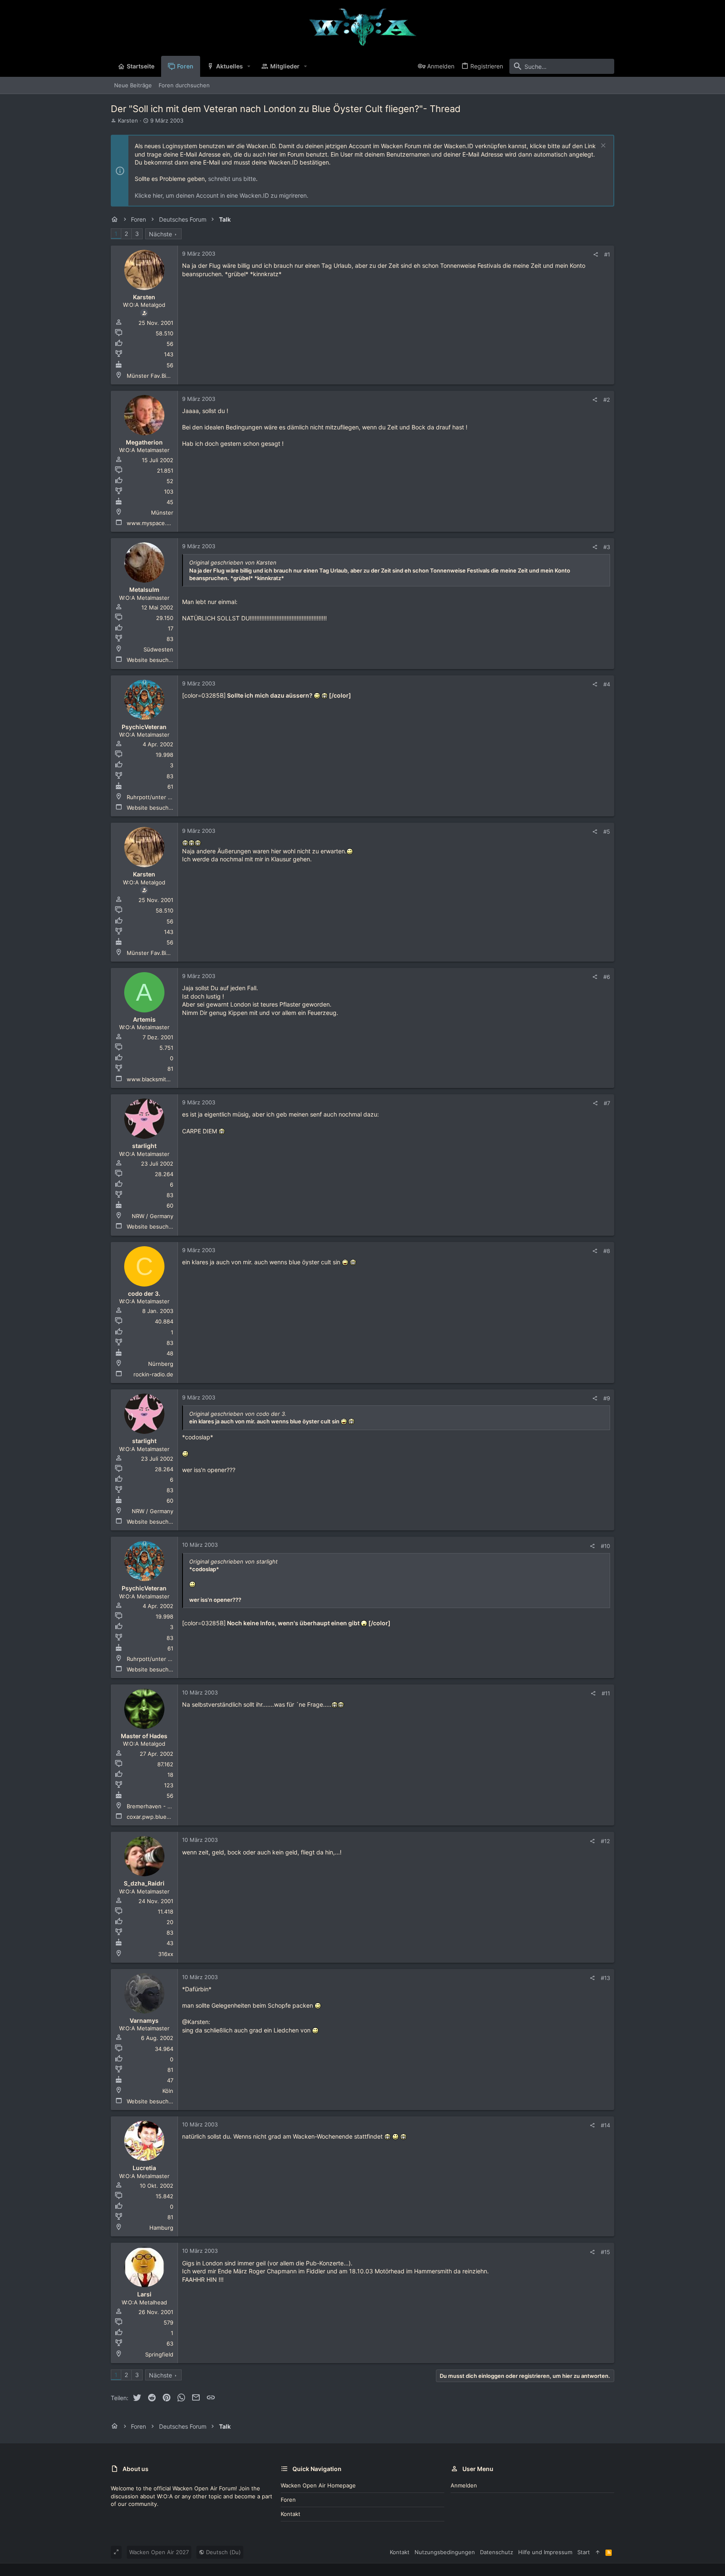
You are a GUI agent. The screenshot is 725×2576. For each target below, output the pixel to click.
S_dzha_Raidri (144, 1883)
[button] (249, 66)
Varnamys (144, 2020)
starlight (144, 1146)
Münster (162, 513)
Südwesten (158, 649)
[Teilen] (596, 255)
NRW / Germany (153, 1216)
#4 (607, 684)
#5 (607, 832)
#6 (607, 977)
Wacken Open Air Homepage (318, 2485)
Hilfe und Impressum (545, 2552)
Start (584, 2552)
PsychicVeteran (144, 727)
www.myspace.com (152, 523)
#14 (605, 2125)
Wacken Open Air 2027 (159, 2552)
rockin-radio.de (153, 1374)
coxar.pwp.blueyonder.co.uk (164, 1817)
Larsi (144, 2294)
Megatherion (144, 442)
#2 (607, 400)
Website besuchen (151, 660)
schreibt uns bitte (232, 179)
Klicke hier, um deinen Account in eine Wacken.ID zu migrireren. (222, 195)
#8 (607, 1251)
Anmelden (464, 2485)
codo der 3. (144, 1293)
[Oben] (598, 2552)
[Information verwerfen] (602, 146)
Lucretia (144, 2168)
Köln (168, 2091)
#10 (605, 1546)
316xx (166, 1954)
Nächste (160, 234)
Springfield (159, 2354)
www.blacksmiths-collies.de (163, 1079)
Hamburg (161, 2228)
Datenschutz (497, 2552)
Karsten (128, 120)
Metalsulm (144, 590)
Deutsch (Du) (223, 2552)
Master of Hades (144, 1736)
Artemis (144, 1019)
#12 (605, 1841)
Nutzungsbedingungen (445, 2552)
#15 (605, 2252)
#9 (607, 1398)
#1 (607, 254)
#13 (605, 1978)
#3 (607, 547)
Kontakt (291, 2514)
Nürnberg (161, 1364)
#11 (606, 1693)
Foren (288, 2500)
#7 (607, 1103)
